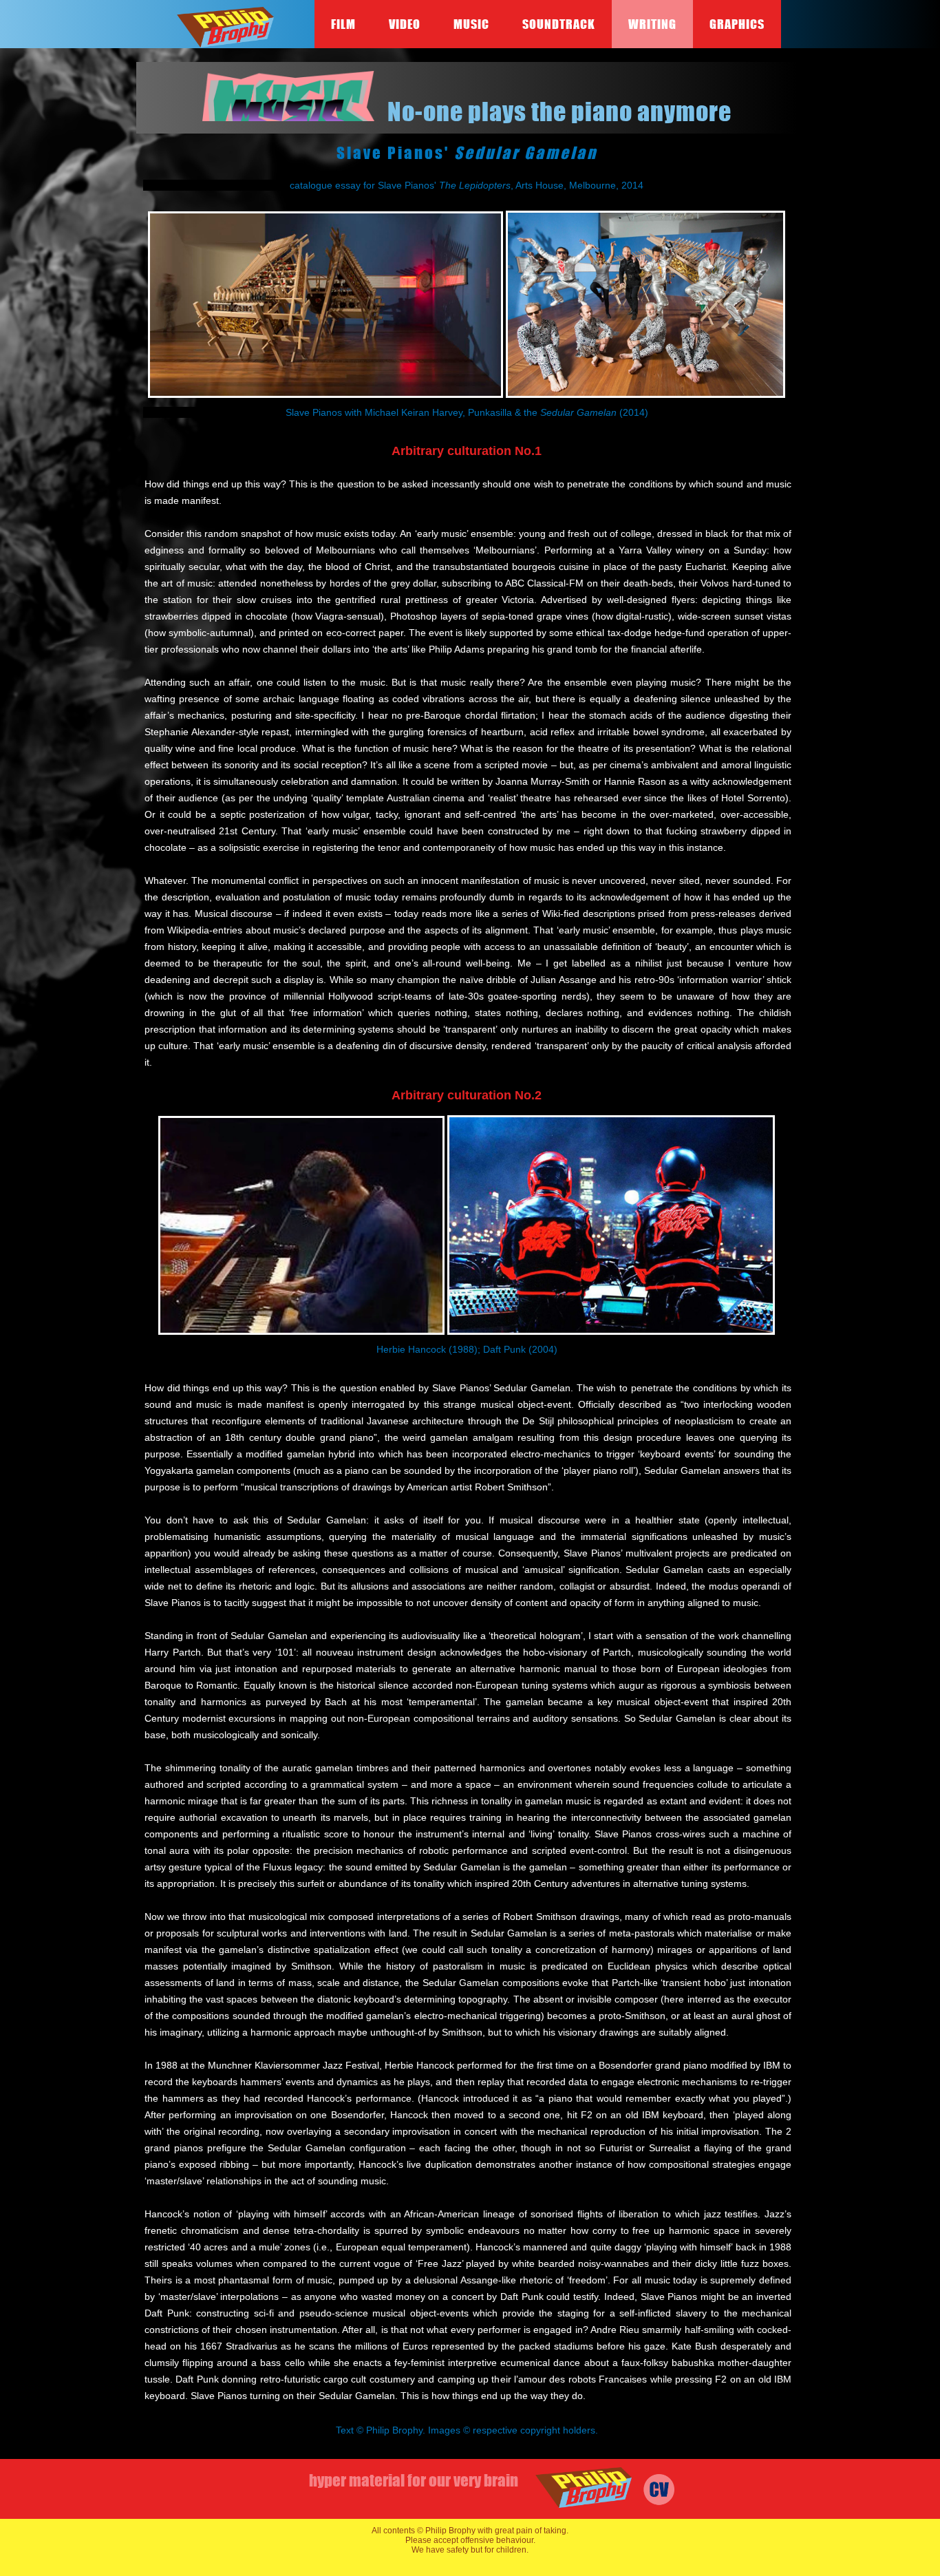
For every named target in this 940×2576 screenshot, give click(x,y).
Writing (652, 24)
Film (343, 24)
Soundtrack (559, 24)
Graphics (737, 24)
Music (471, 24)
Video (405, 24)
